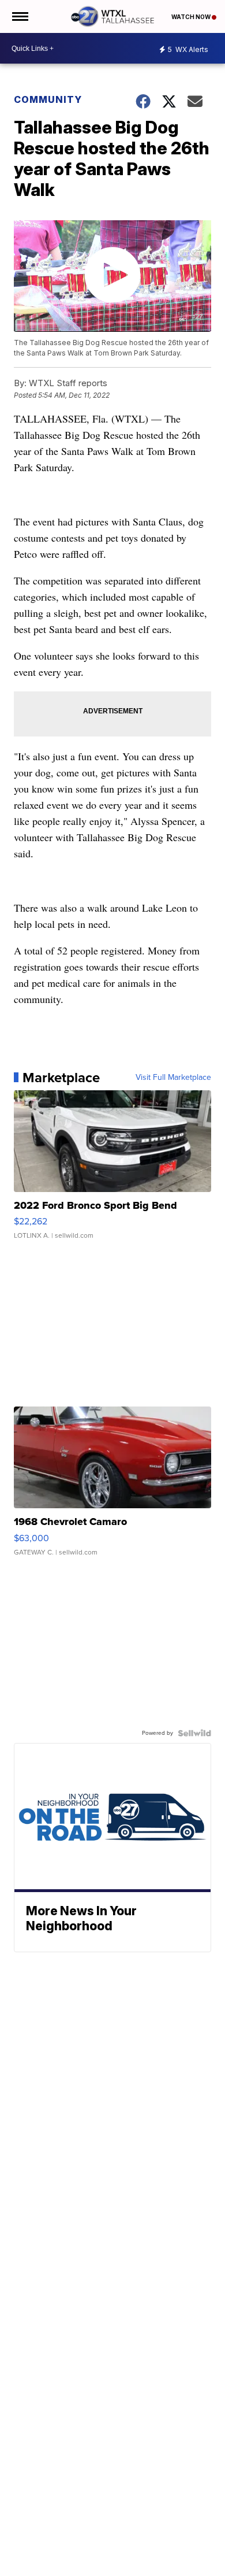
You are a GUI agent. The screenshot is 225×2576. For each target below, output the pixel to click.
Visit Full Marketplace (173, 1078)
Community (48, 99)
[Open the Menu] (19, 16)
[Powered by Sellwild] (194, 1733)
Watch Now (192, 17)
